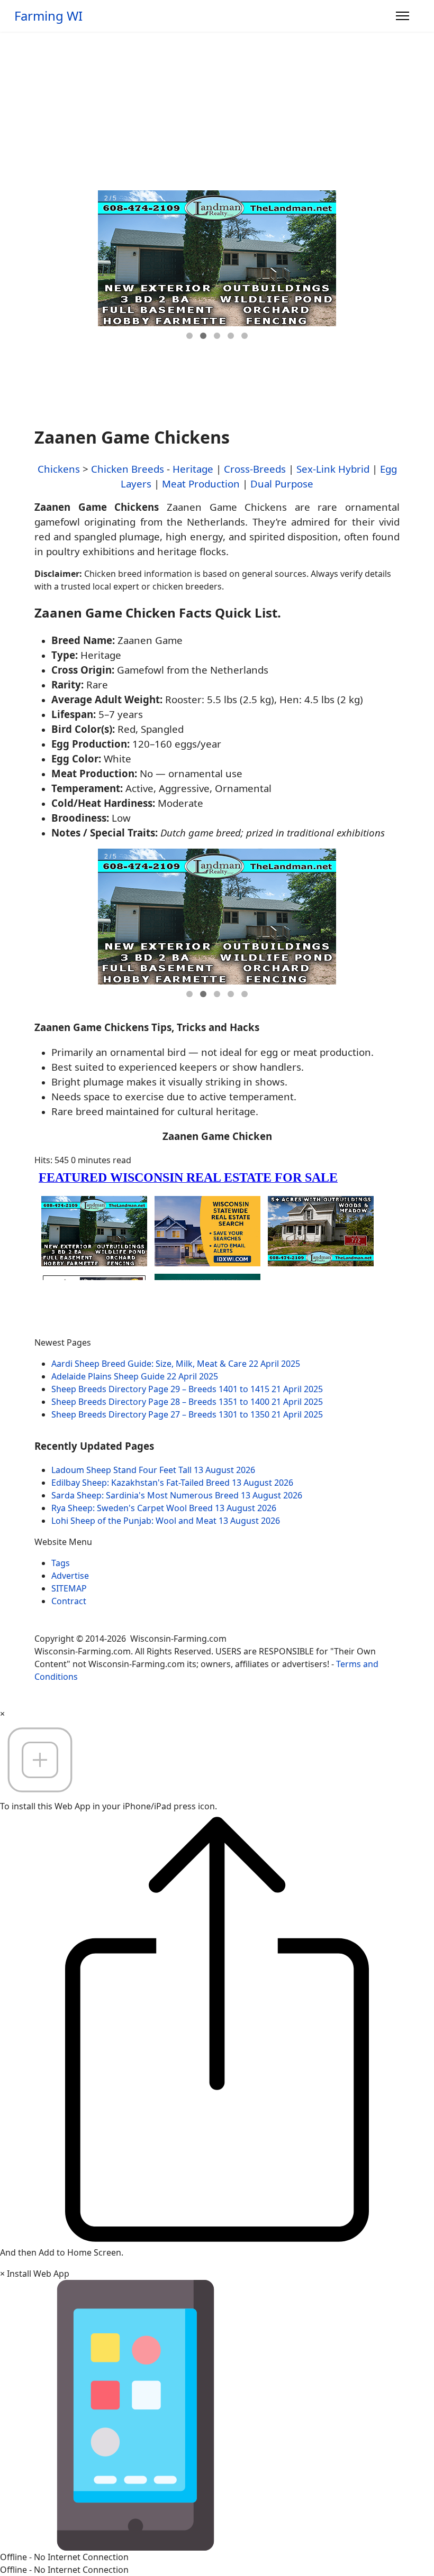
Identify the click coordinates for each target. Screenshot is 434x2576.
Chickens (59, 469)
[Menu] (403, 16)
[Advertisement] (217, 111)
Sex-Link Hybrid (333, 469)
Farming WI (48, 16)
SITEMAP (69, 1588)
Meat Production (201, 484)
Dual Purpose (282, 484)
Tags (61, 1563)
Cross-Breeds (255, 469)
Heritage (193, 469)
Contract (69, 1601)
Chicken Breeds (128, 469)
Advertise (70, 1576)
